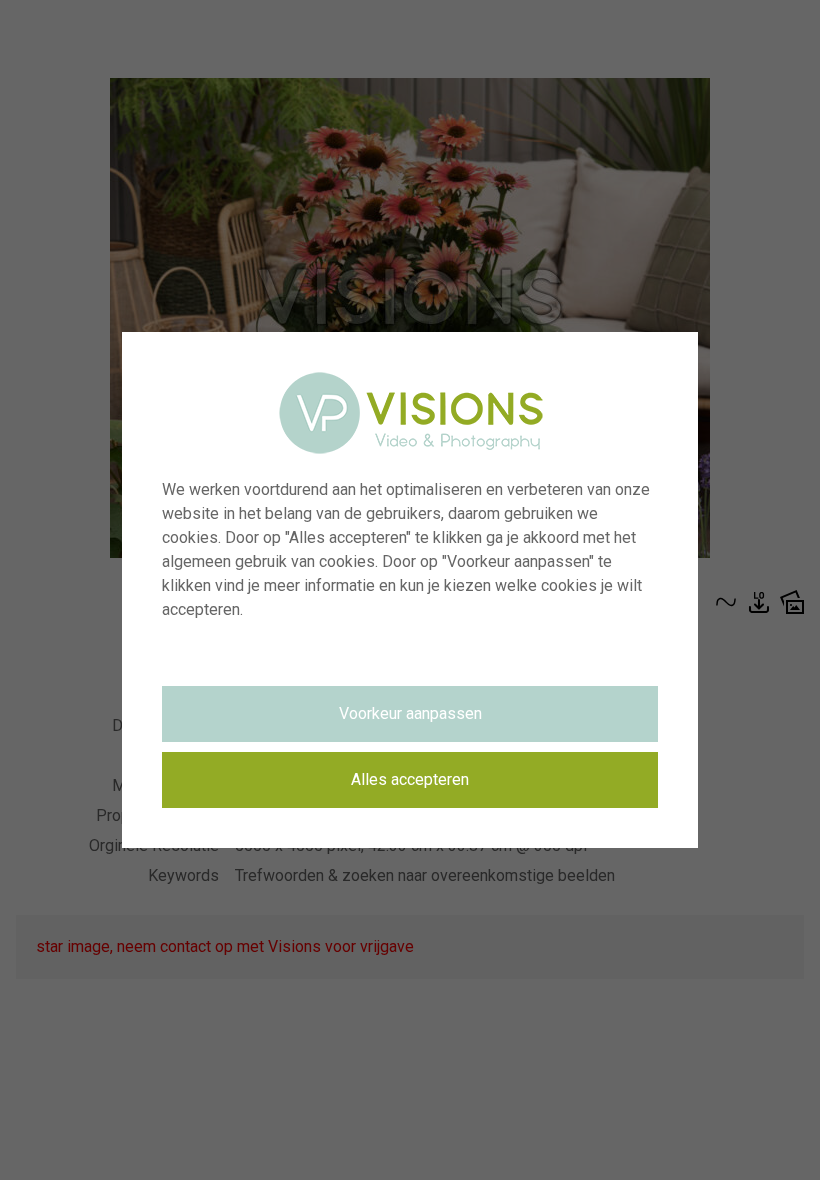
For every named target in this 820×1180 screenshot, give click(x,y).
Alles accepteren (410, 779)
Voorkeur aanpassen (410, 713)
